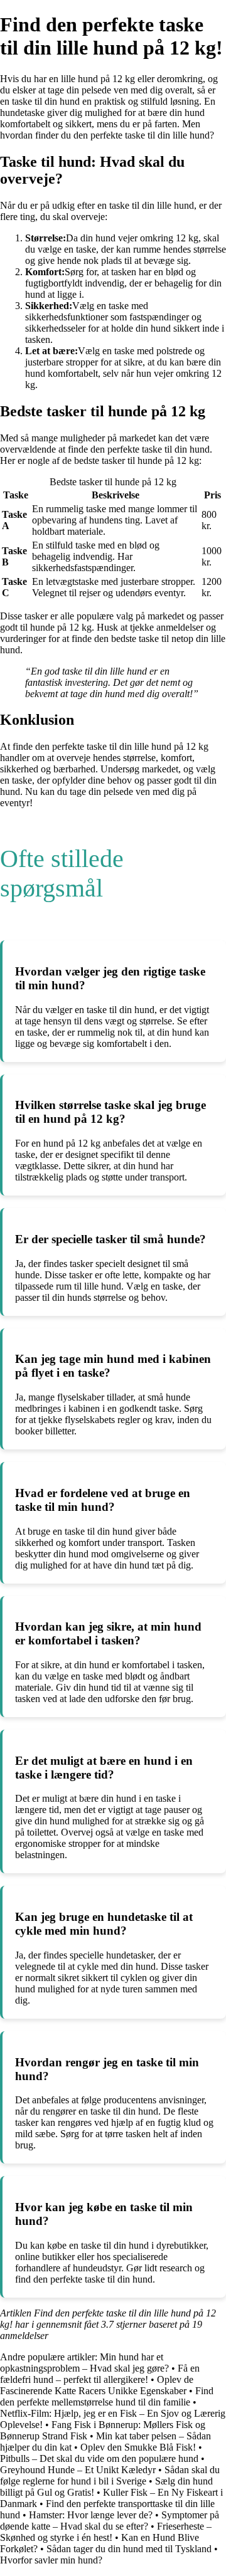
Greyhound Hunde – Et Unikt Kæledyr (78, 2470)
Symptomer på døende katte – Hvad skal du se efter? (110, 2521)
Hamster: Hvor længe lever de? (91, 2515)
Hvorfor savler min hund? (51, 2560)
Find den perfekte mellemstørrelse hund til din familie (107, 2396)
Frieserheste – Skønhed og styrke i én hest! (106, 2532)
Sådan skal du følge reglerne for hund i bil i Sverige (110, 2475)
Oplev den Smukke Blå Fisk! (138, 2447)
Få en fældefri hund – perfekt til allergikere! (100, 2374)
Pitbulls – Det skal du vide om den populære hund (99, 2458)
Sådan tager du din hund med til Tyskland (129, 2549)
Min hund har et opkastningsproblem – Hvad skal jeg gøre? (84, 2363)
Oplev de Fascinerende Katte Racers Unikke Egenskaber (97, 2385)
